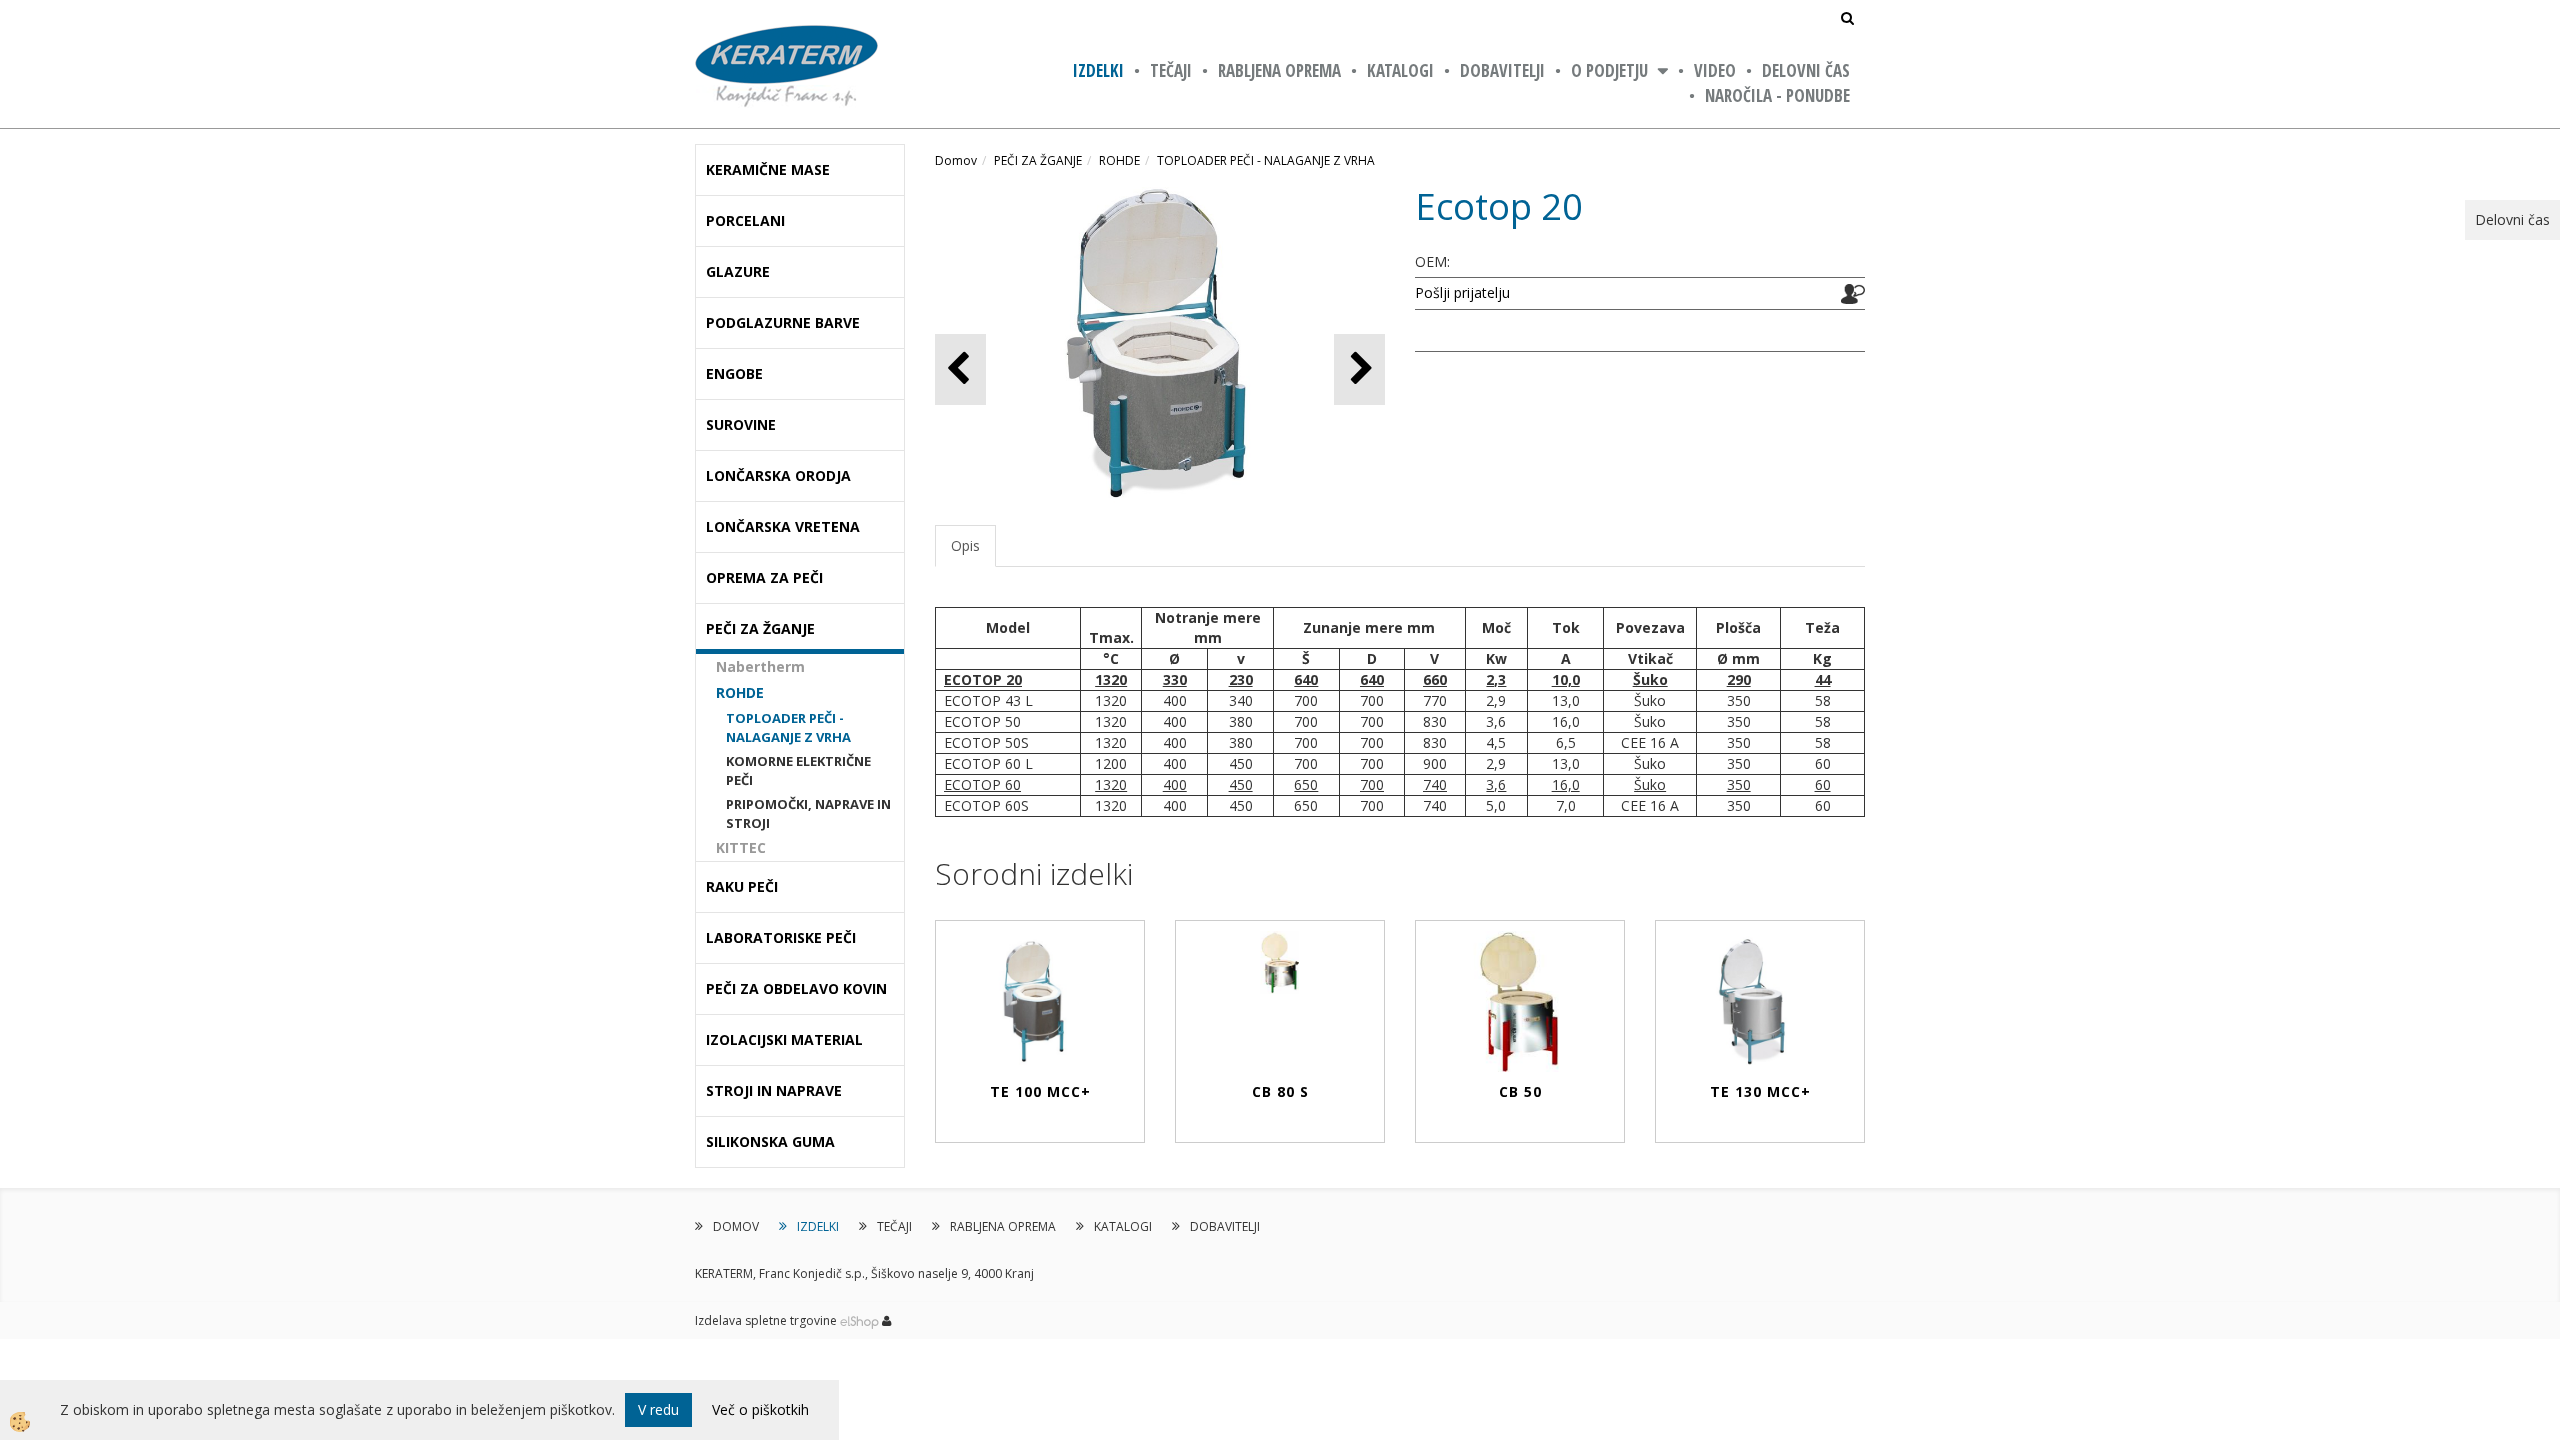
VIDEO (1715, 70)
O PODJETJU (1609, 70)
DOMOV (736, 1226)
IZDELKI (1098, 70)
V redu (658, 1409)
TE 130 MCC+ (1760, 1091)
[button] (1359, 369)
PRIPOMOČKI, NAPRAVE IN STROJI (808, 813)
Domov (956, 160)
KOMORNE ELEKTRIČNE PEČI (798, 770)
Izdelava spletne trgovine (766, 1320)
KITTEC (741, 847)
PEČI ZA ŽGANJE (1038, 160)
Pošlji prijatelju (1462, 292)
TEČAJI (1171, 70)
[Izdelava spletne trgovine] (859, 1320)
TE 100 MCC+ (1040, 1091)
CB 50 (1520, 1091)
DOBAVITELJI (1502, 70)
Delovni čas (1806, 70)
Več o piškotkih (760, 1409)
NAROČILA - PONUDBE (1777, 95)
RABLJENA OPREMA (1279, 70)
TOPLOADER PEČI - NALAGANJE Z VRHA (788, 727)
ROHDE (740, 692)
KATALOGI (1400, 70)
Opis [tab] (965, 545)
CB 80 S (1280, 1091)
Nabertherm (760, 666)
